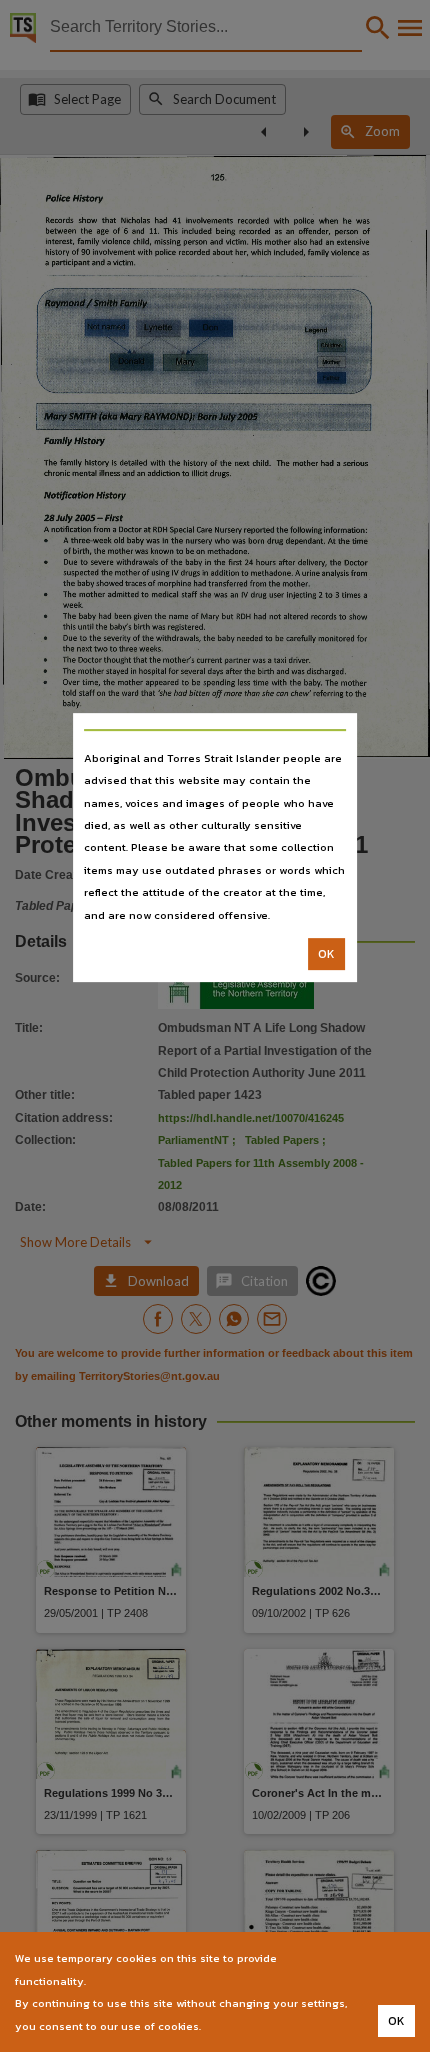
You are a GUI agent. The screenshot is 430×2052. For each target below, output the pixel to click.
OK (326, 954)
